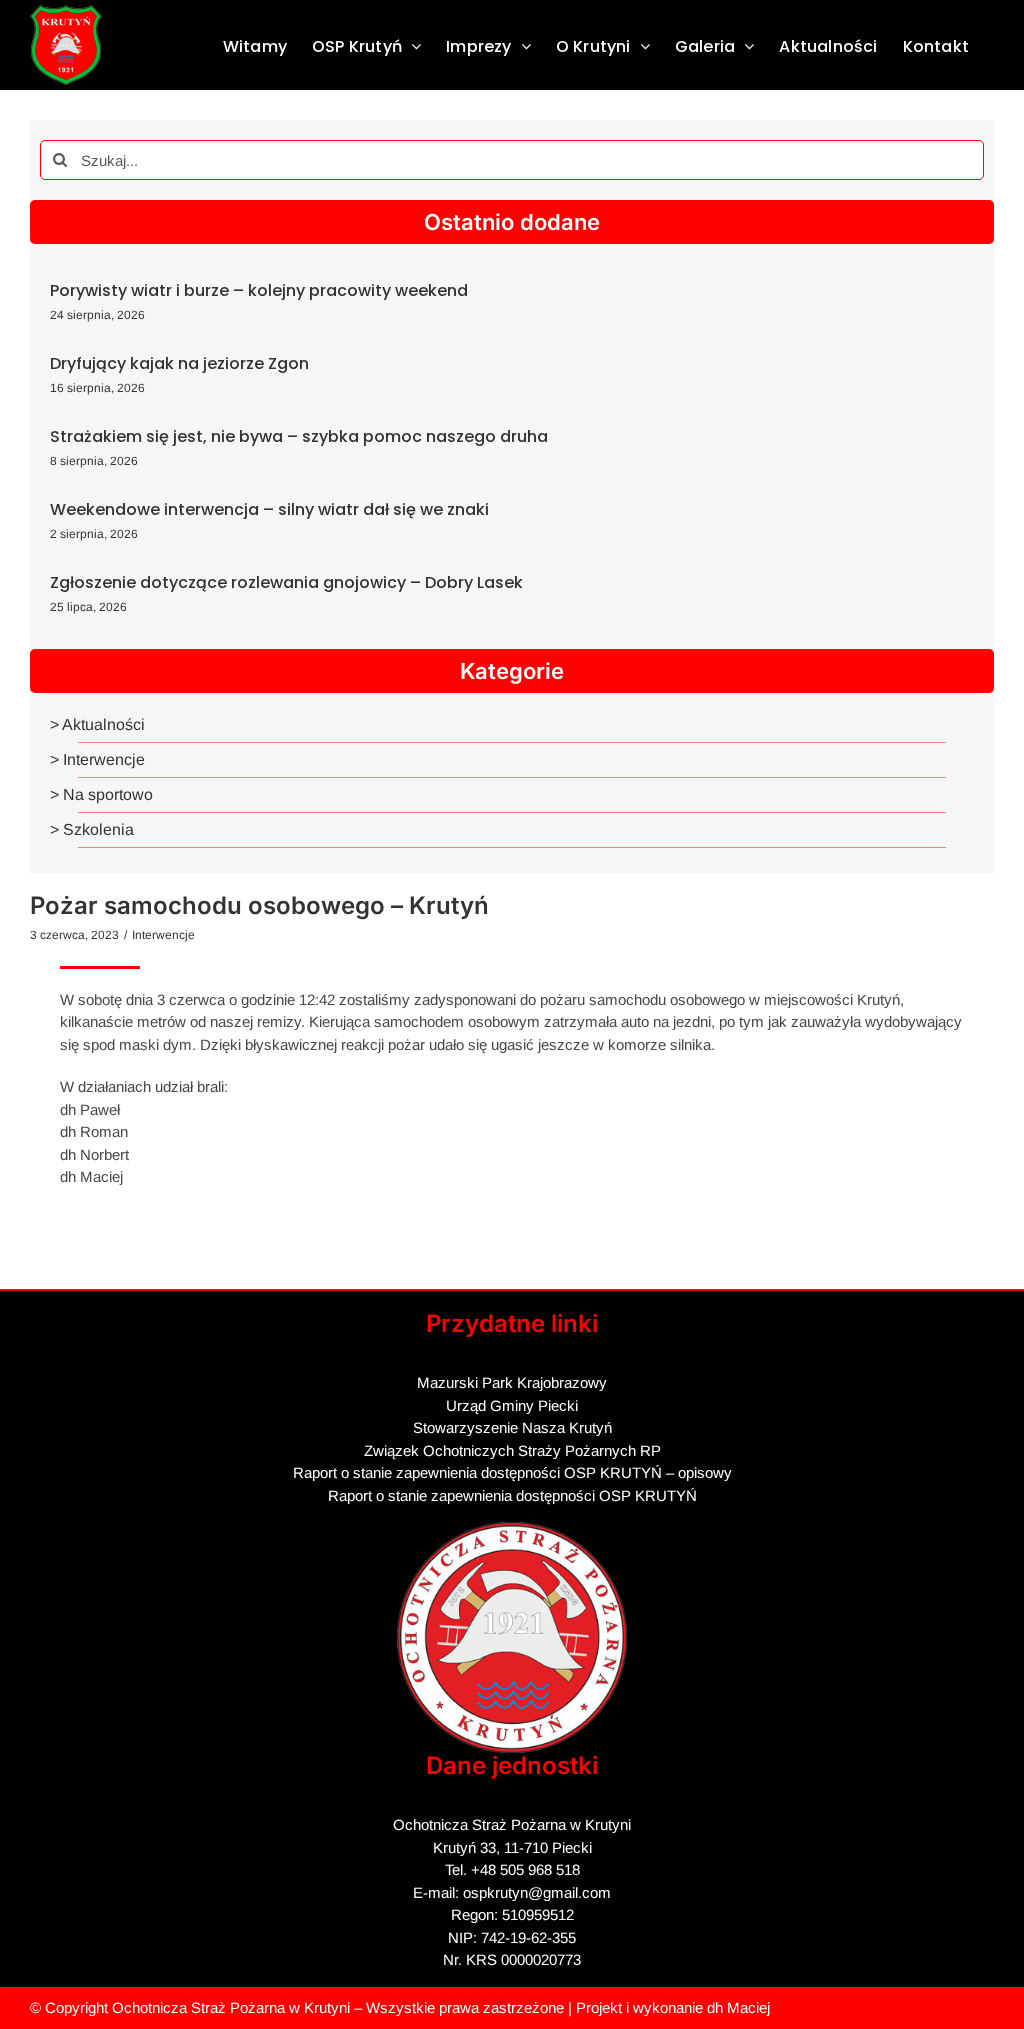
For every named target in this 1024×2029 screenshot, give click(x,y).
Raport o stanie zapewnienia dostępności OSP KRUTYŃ (512, 1495)
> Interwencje (97, 759)
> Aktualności (97, 724)
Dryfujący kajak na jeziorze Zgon (179, 363)
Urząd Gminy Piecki (512, 1405)
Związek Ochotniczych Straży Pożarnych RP (512, 1450)
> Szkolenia (92, 829)
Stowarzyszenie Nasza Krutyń (512, 1427)
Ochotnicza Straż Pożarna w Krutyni (231, 2007)
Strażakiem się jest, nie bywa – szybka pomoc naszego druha (299, 436)
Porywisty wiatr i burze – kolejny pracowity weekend (259, 290)
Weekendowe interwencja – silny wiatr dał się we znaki (269, 509)
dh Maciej (738, 2007)
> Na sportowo (101, 794)
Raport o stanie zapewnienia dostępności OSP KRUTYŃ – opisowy (512, 1472)
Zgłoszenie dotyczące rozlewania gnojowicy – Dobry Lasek (286, 582)
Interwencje (163, 935)
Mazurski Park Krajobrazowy (512, 1382)
